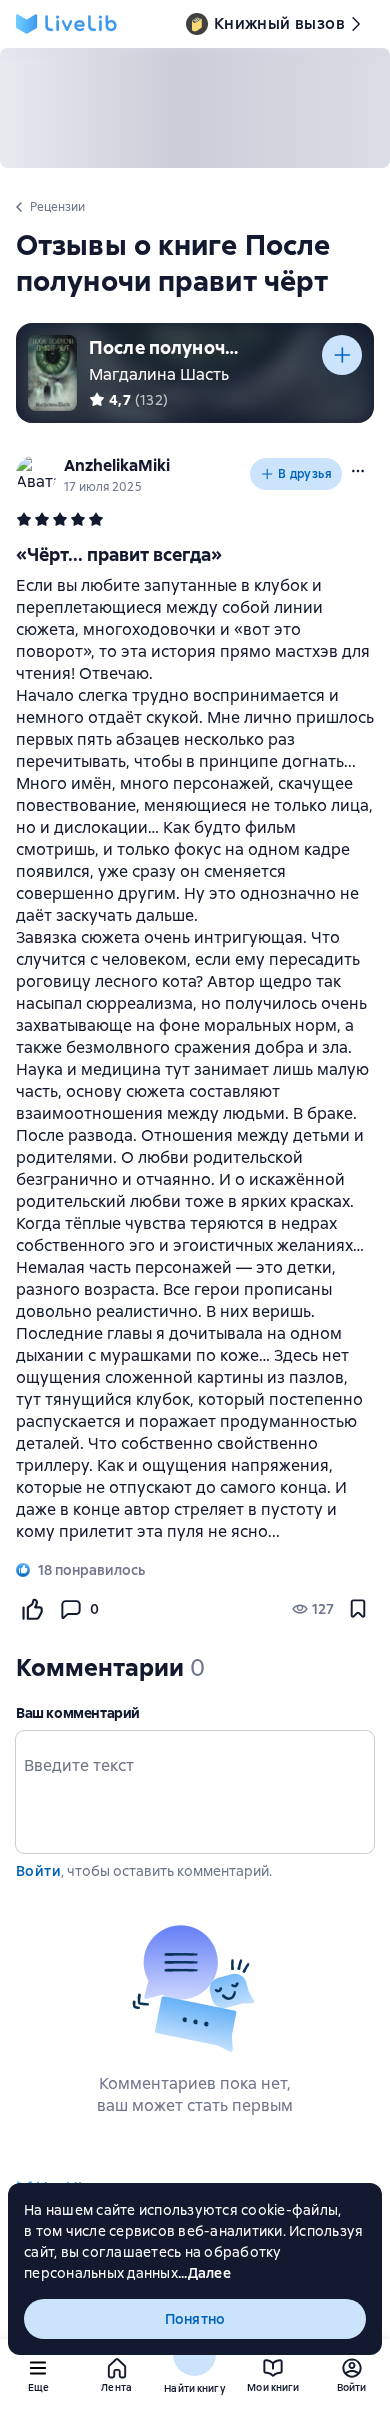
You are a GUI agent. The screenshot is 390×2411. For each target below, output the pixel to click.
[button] (358, 471)
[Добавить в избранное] (358, 1609)
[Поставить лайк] (32, 1609)
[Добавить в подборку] (342, 355)
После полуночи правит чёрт (164, 347)
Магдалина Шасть (159, 374)
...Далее (204, 2273)
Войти (38, 1871)
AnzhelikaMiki (117, 465)
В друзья (305, 474)
